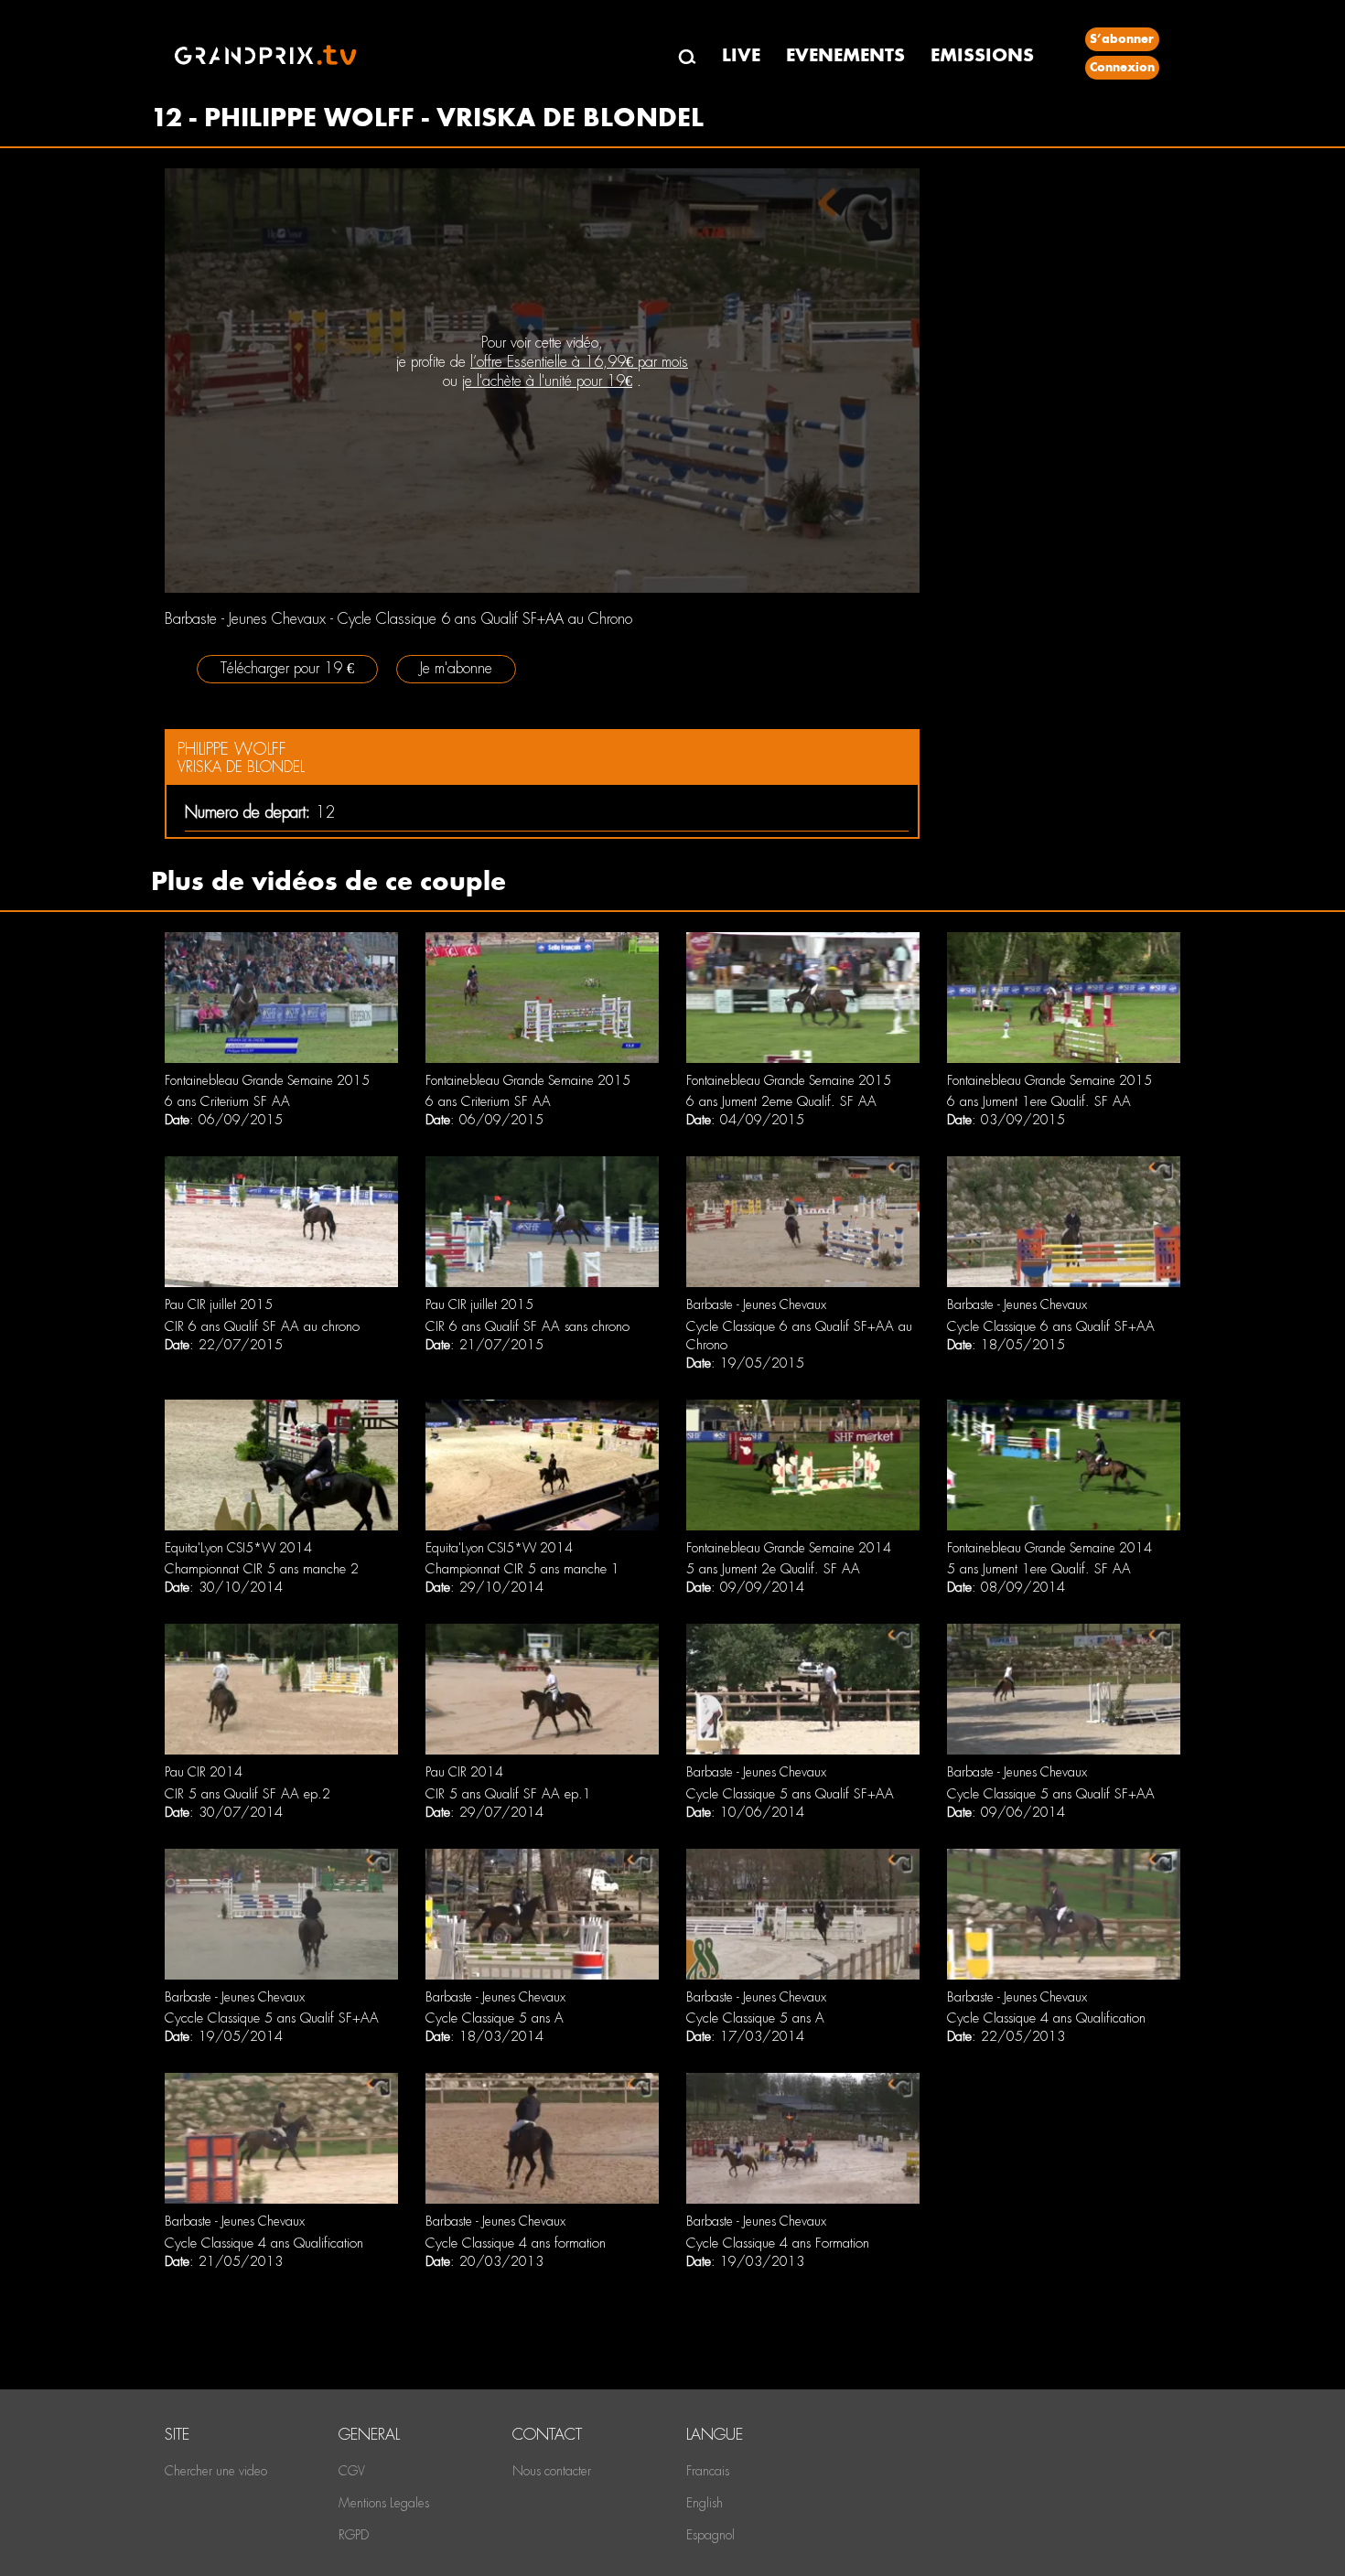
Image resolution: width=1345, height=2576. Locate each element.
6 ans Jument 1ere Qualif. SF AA (1039, 1101)
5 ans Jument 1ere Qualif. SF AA (1039, 1569)
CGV (352, 2471)
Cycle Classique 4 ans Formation (778, 2243)
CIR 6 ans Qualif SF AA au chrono (262, 1326)
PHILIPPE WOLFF (232, 749)
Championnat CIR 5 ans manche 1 (522, 1569)
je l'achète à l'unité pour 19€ (547, 381)
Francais (708, 2471)
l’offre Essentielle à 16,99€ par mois (579, 362)
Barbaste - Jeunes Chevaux (756, 1304)
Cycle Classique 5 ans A (495, 2018)
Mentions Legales (384, 2503)
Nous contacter (552, 2471)
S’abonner (1122, 39)
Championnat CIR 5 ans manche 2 (262, 1569)
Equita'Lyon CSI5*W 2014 (238, 1548)
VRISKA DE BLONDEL (241, 767)
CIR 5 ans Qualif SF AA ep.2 (247, 1794)
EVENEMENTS (845, 55)
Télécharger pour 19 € (287, 668)
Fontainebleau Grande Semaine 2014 (789, 1548)
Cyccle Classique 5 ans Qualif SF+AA (272, 2018)
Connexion (1122, 67)
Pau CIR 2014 (204, 1772)
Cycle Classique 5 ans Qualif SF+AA (790, 1794)
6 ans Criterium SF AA (227, 1101)
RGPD (354, 2535)
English (705, 2503)
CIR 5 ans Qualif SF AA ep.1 (508, 1794)
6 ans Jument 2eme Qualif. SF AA (781, 1101)
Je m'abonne (456, 668)
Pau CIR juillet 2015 (219, 1304)
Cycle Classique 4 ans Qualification (1046, 2018)
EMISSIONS (982, 55)
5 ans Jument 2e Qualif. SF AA (773, 1569)
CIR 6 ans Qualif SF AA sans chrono (527, 1326)
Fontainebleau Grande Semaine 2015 (267, 1080)
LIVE (741, 55)
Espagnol (710, 2535)
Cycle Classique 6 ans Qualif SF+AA (1051, 1326)
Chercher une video (216, 2471)
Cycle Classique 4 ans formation (516, 2243)
